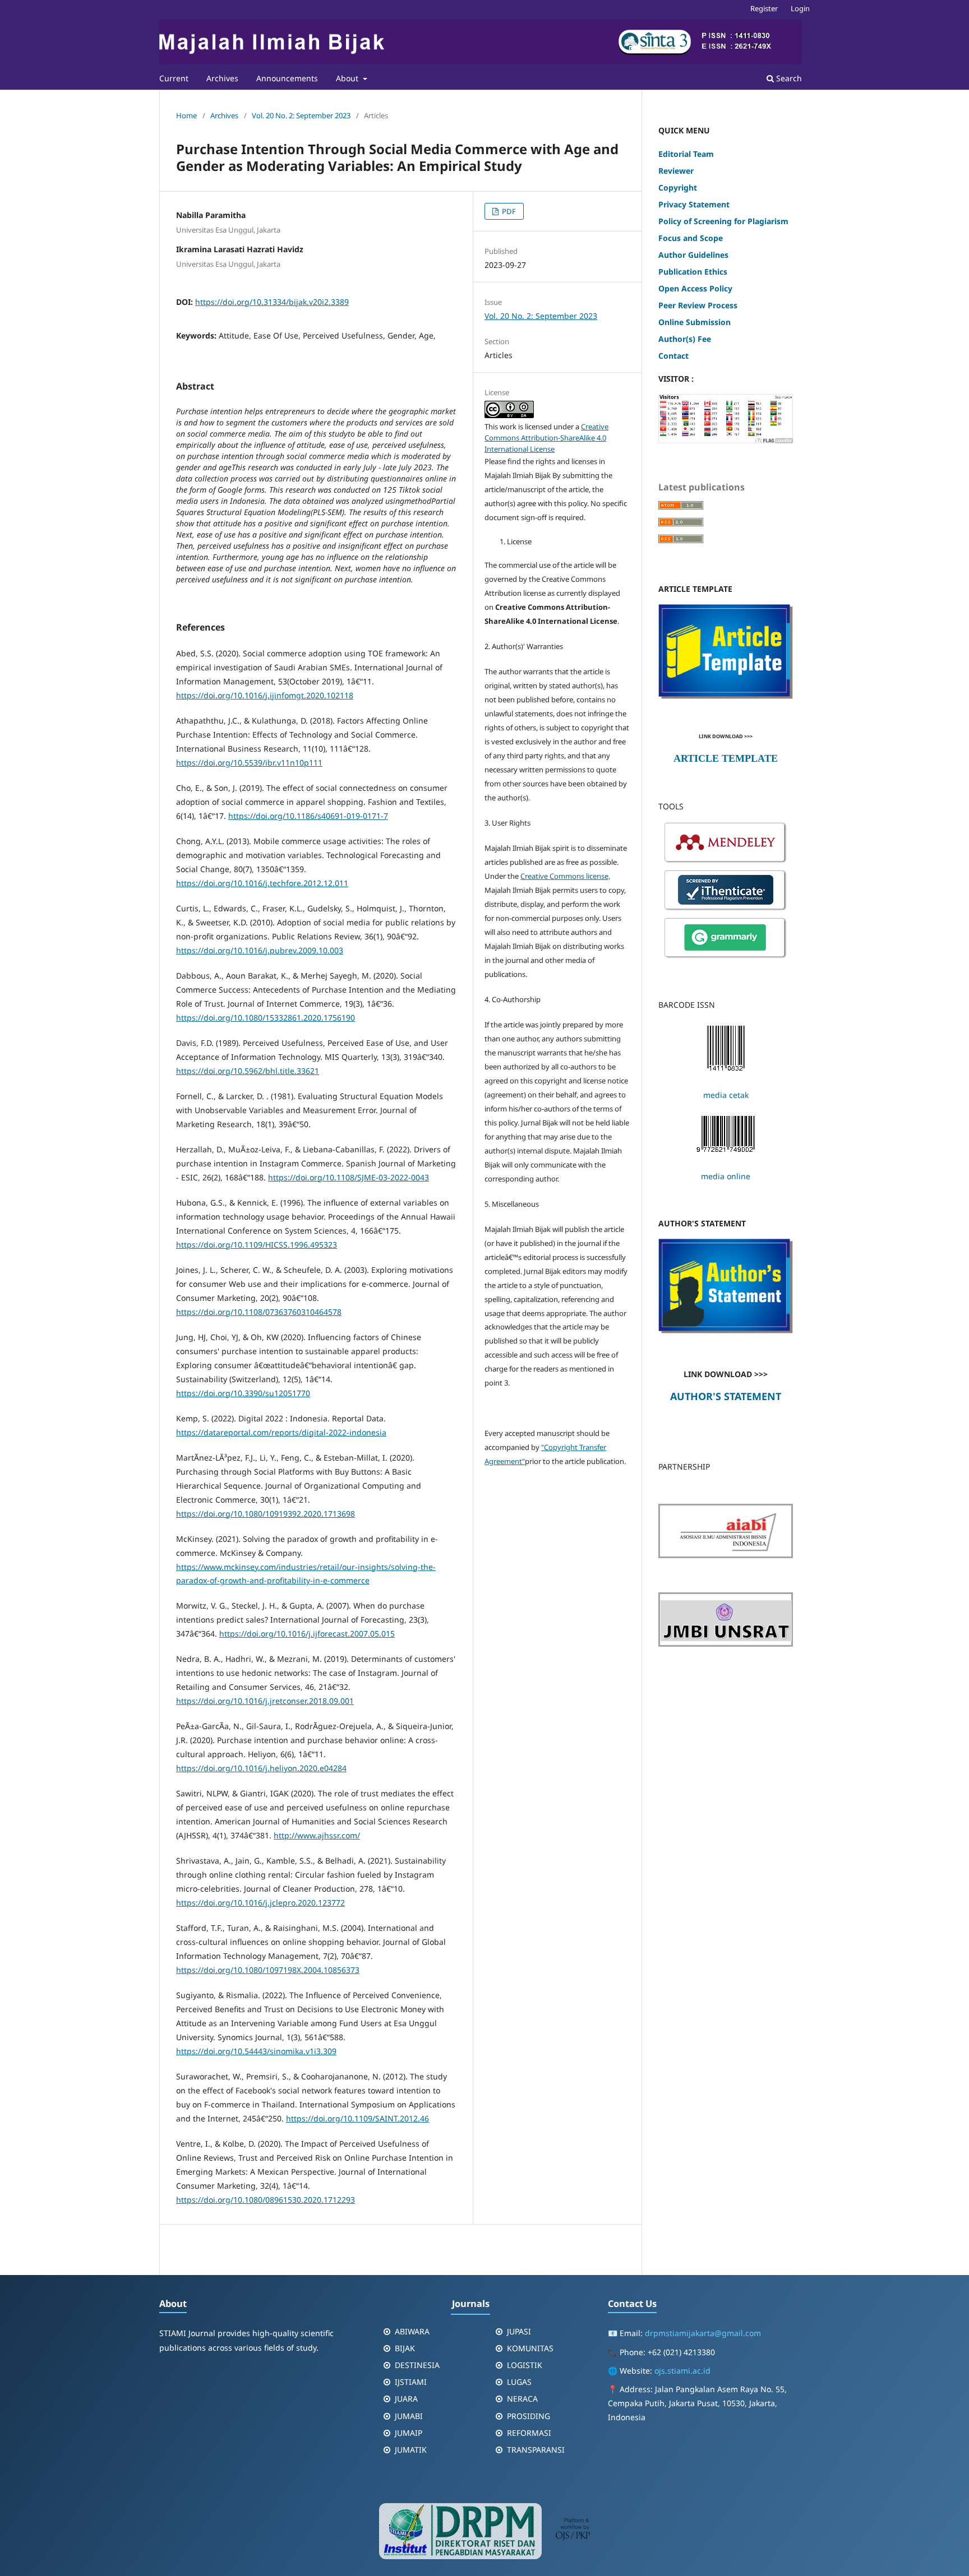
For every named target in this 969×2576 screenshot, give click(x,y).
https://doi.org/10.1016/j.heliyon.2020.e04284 (261, 1768)
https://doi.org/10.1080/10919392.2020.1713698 (266, 1514)
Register (764, 8)
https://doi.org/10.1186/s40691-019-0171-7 (308, 816)
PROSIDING (529, 2416)
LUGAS (519, 2382)
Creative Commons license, (565, 876)
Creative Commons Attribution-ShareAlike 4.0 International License (546, 438)
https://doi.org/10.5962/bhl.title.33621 (248, 1071)
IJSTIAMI (411, 2382)
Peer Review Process (698, 305)
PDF (508, 211)
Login (800, 8)
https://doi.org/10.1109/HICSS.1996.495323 (257, 1245)
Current (174, 78)
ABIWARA (412, 2331)
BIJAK (405, 2348)
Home (186, 115)
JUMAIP (409, 2433)
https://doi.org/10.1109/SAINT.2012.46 (357, 2118)
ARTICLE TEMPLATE (726, 758)
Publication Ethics (693, 272)
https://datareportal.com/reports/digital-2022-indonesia (281, 1432)
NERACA (522, 2399)
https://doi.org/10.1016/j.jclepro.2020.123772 (260, 1903)
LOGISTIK (525, 2365)
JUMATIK (411, 2450)
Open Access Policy (695, 288)
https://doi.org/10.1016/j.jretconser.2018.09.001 (265, 1701)
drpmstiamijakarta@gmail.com (703, 2333)
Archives (222, 78)
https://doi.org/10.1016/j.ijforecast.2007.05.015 (307, 1634)
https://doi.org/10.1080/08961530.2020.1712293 (266, 2200)
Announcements (287, 78)
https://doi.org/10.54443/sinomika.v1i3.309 (256, 2051)
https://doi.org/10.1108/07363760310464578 (259, 1312)
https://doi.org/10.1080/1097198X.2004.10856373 (268, 1970)
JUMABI (409, 2416)
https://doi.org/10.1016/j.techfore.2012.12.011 (262, 883)
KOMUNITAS (530, 2348)
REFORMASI (529, 2433)
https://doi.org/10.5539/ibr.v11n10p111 (249, 763)
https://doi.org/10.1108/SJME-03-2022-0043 (349, 1177)
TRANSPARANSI (536, 2450)
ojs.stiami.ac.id (682, 2371)
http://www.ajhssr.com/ (317, 1835)
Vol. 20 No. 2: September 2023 (301, 115)
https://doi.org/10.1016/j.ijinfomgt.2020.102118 (265, 695)
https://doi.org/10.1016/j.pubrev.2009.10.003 (260, 950)
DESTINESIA (417, 2365)
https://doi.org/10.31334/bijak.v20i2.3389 (272, 302)
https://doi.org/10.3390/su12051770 (243, 1393)
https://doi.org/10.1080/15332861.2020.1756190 (266, 1018)
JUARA (406, 2399)
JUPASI (519, 2331)
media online (726, 1176)
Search (788, 78)
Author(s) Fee (685, 339)
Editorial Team (687, 154)
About (348, 78)
